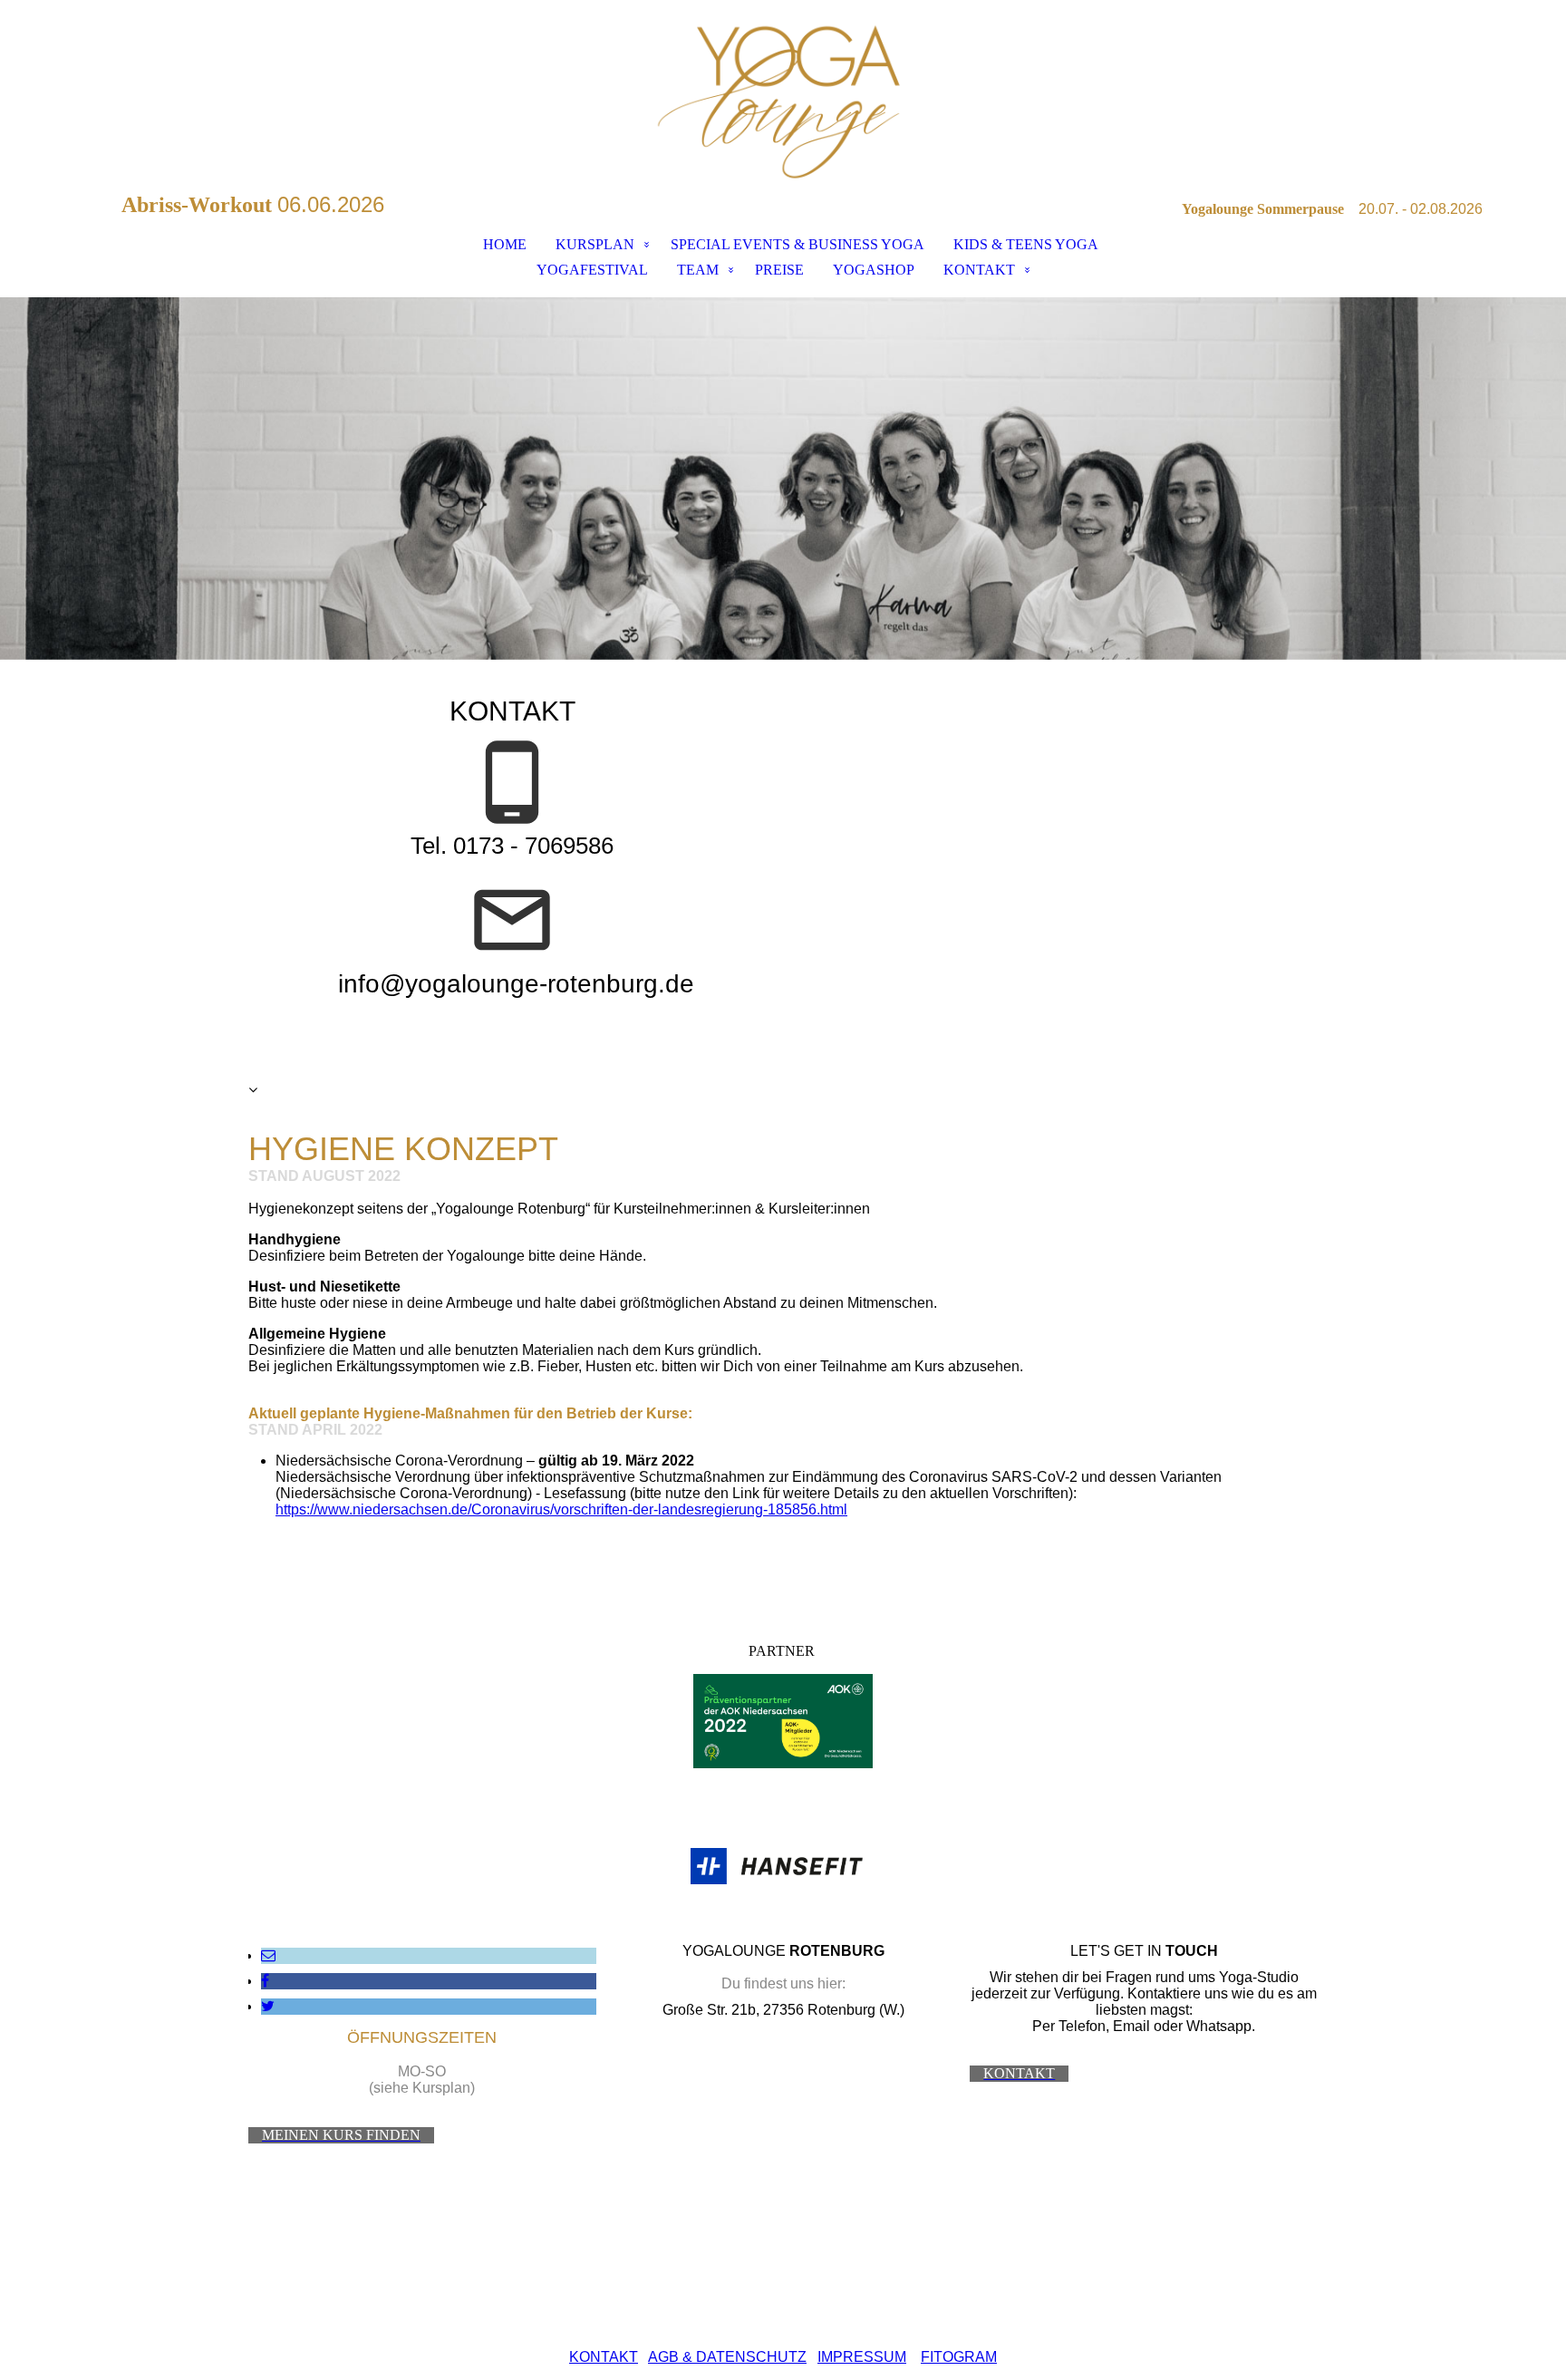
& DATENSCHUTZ (743, 2357)
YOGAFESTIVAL (592, 270)
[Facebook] (265, 1981)
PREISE (779, 270)
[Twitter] (268, 2006)
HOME (505, 244)
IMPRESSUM (862, 2357)
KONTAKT (979, 270)
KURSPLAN (595, 244)
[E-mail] (268, 1955)
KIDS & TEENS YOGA (1026, 244)
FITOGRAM (959, 2357)
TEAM (698, 270)
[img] (783, 96)
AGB (663, 2357)
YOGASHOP (874, 270)
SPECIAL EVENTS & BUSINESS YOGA (797, 244)
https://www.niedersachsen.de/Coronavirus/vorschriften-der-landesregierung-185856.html (561, 1509)
